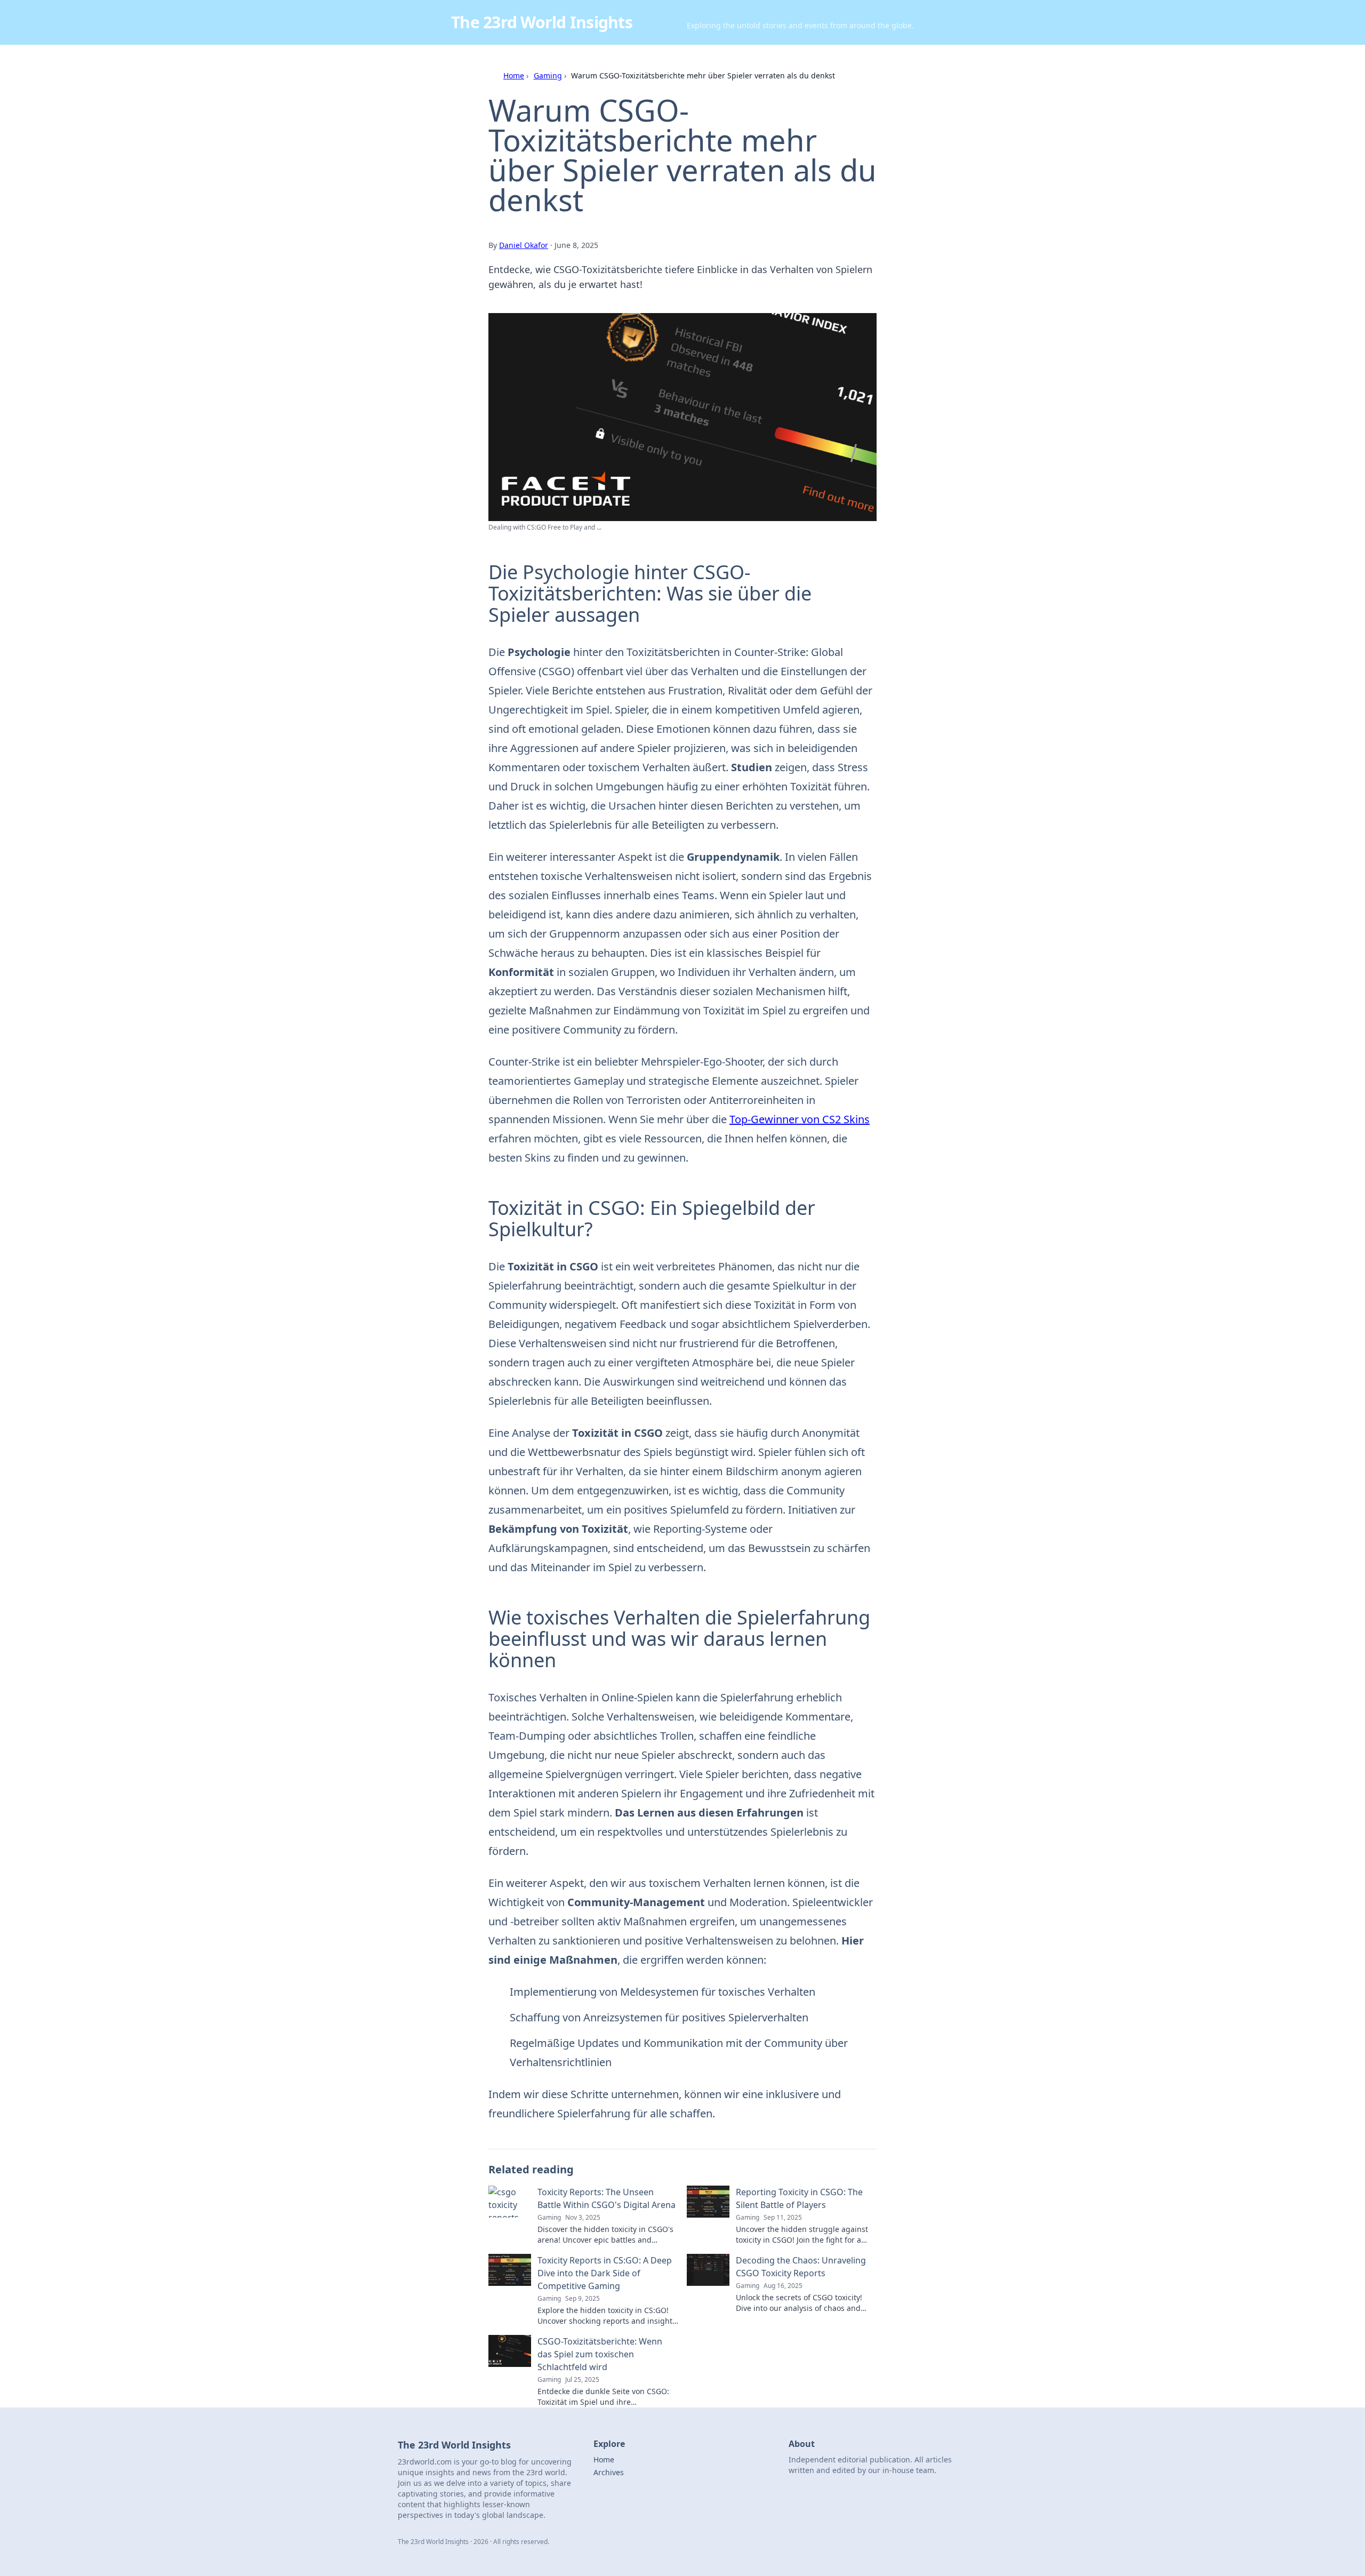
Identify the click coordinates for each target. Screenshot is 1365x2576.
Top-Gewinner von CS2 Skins (800, 1119)
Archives (609, 2472)
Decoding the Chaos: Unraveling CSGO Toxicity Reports (801, 2267)
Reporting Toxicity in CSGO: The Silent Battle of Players (799, 2198)
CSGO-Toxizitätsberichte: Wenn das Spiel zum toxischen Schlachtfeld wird (600, 2354)
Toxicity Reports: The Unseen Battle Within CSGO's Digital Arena (607, 2198)
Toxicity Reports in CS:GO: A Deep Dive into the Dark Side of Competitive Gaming (605, 2273)
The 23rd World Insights (542, 22)
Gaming (548, 75)
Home (514, 75)
